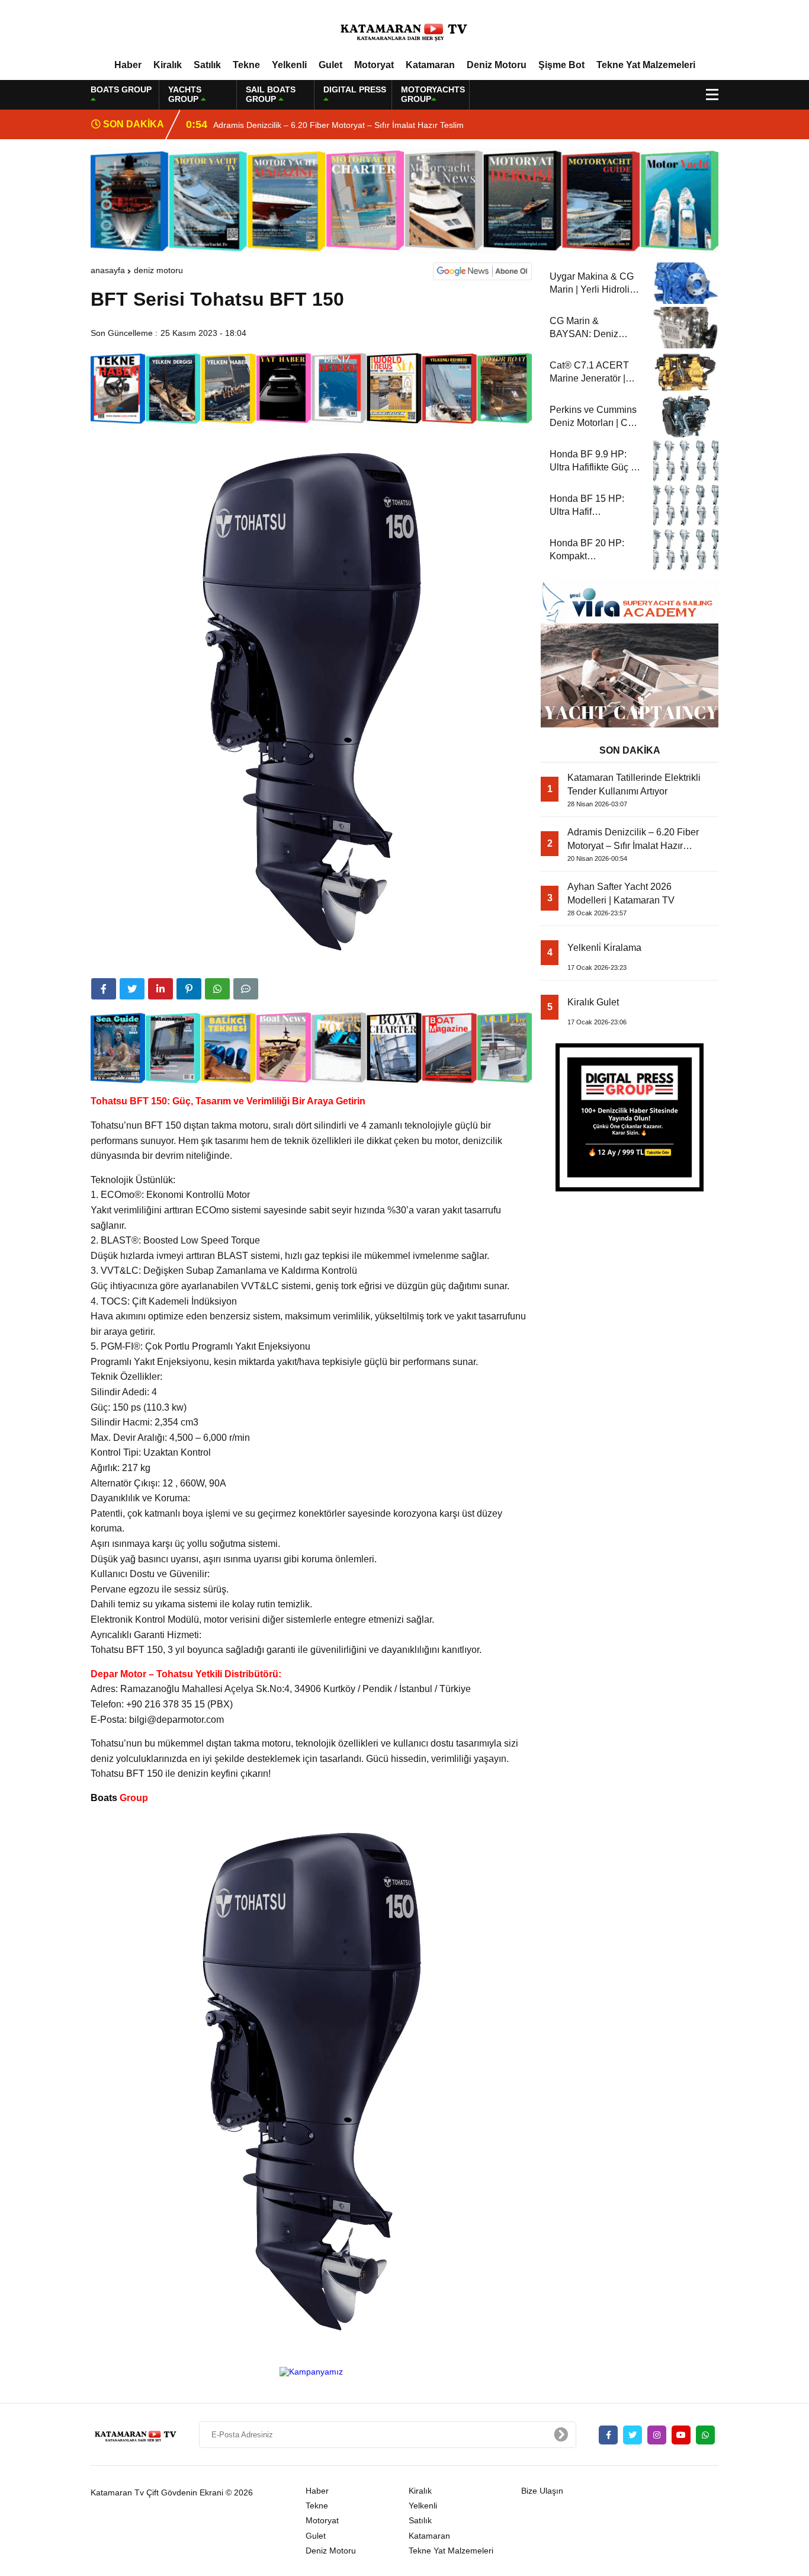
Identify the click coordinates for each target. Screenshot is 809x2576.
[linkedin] (160, 989)
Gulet (330, 65)
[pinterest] (189, 989)
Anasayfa (108, 270)
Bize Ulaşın (542, 2491)
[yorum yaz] (246, 989)
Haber (128, 65)
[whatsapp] (705, 2435)
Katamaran (430, 65)
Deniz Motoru (497, 65)
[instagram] (657, 2435)
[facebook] (104, 989)
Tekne (246, 65)
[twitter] (132, 989)
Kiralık (168, 65)
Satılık (207, 65)
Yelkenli (289, 65)
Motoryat (374, 65)
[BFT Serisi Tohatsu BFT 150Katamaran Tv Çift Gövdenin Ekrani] (404, 29)
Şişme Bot (561, 65)
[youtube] (681, 2435)
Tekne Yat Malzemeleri (646, 65)
